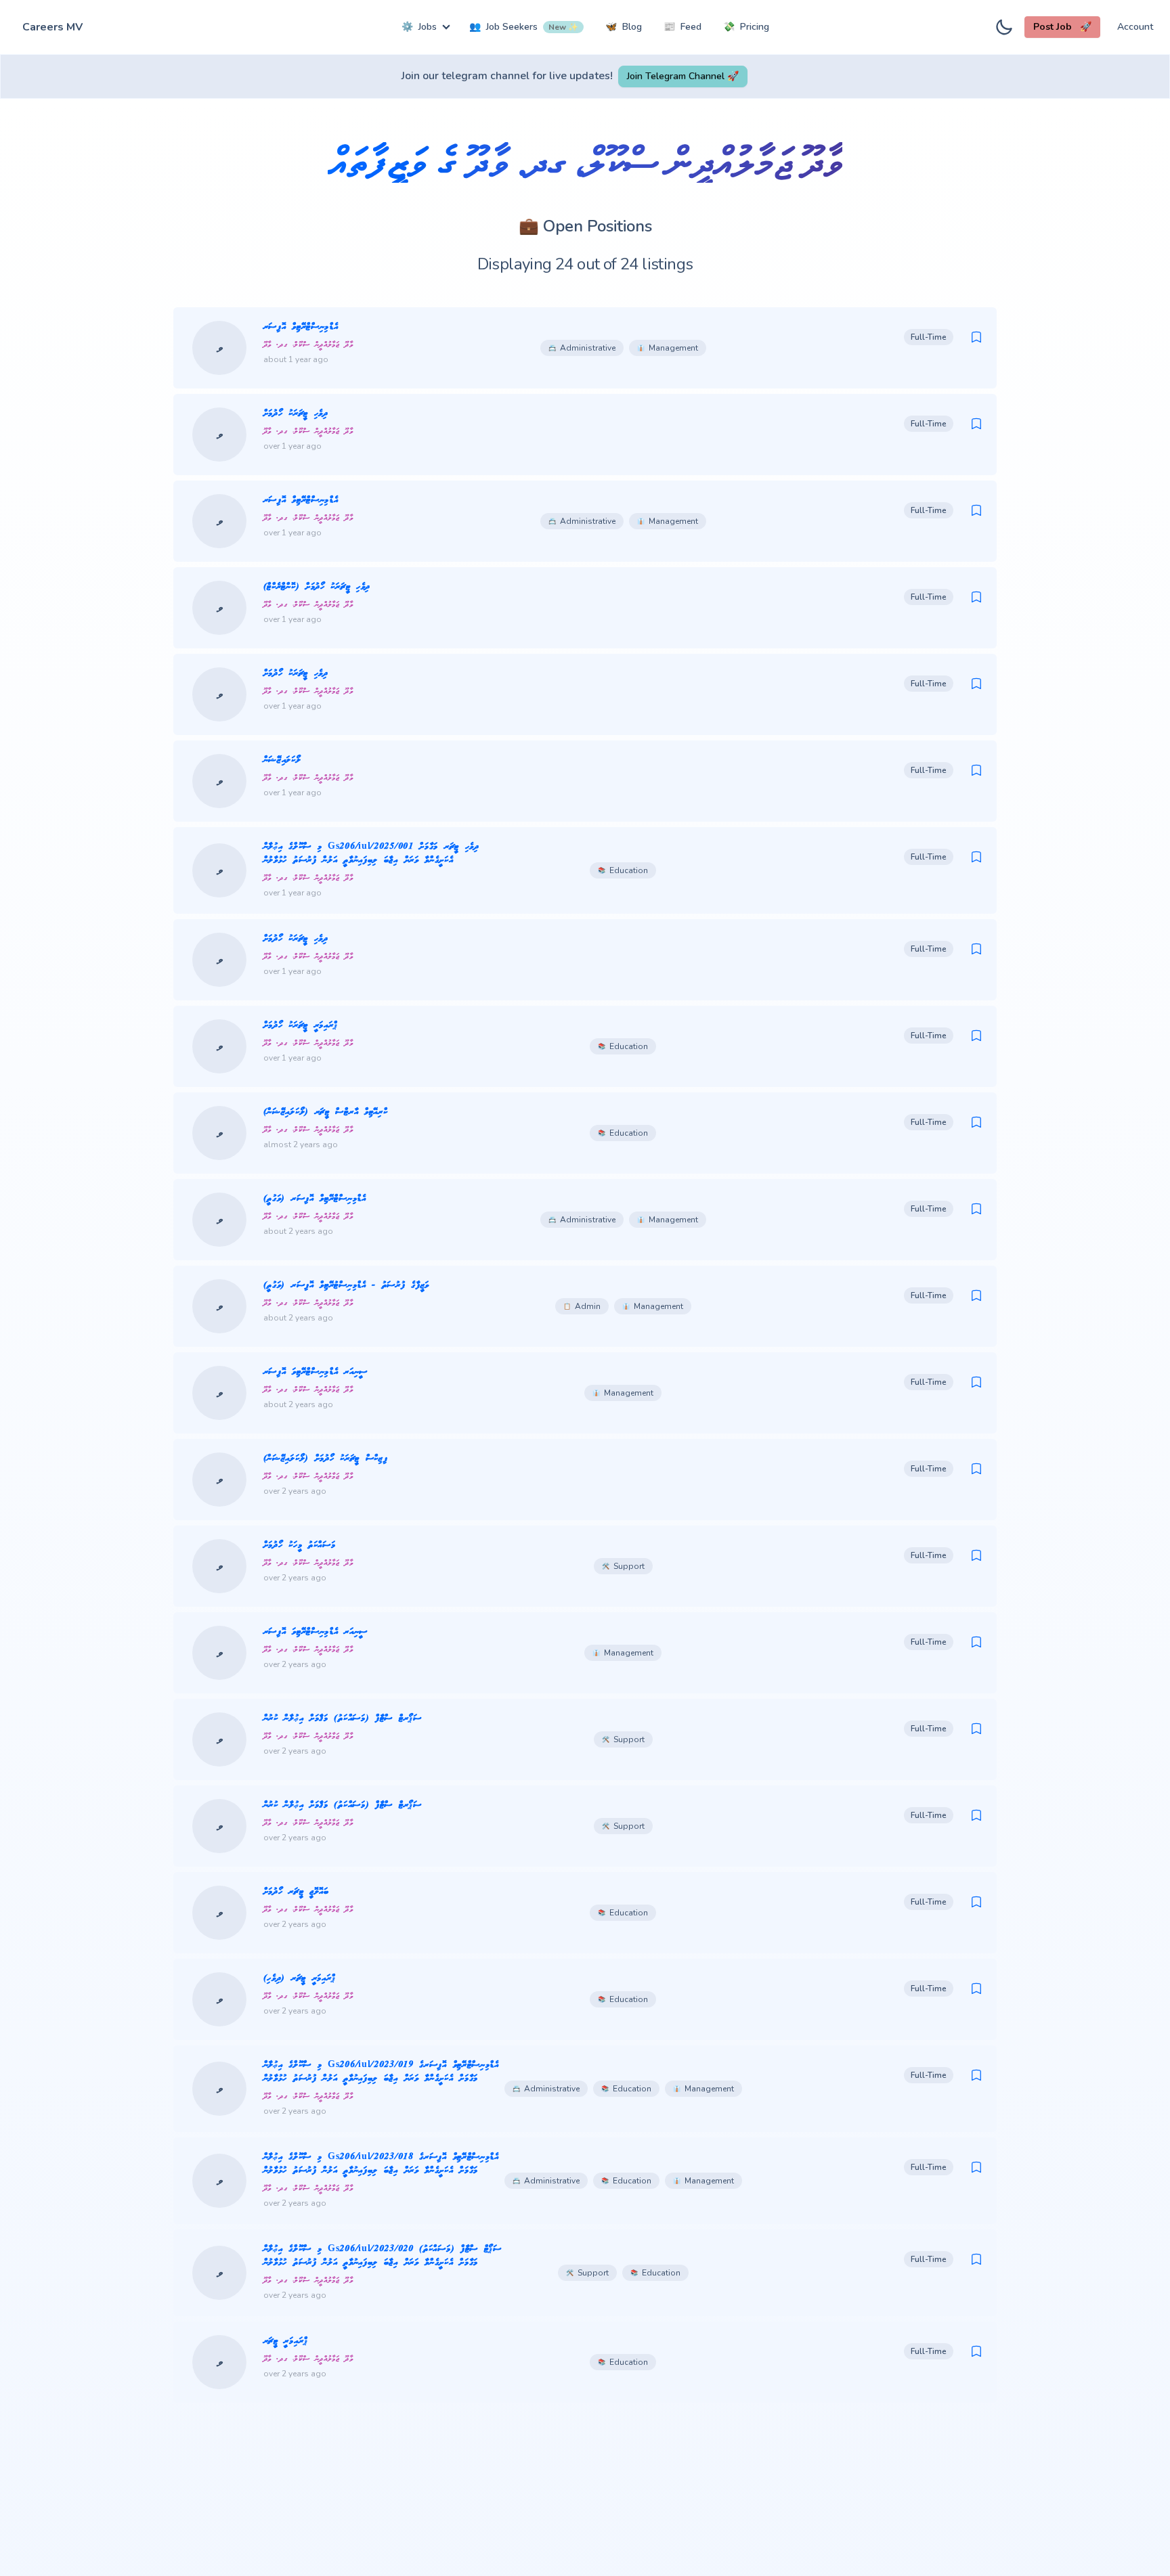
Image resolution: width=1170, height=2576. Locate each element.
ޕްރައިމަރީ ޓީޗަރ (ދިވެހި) (300, 1979)
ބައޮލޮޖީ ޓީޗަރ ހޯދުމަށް (296, 1892)
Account (1135, 27)
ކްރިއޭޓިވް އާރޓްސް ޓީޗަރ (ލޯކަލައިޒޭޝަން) (326, 1112)
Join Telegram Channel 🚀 (683, 76)
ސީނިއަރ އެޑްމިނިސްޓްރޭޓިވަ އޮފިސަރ (316, 1372)
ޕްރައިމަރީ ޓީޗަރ (286, 2341)
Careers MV (52, 27)
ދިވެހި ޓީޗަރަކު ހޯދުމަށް (296, 414)
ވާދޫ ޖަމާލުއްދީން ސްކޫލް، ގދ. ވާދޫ (308, 345)
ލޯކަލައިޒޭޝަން (282, 760)
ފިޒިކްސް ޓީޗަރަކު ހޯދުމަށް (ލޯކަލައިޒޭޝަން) (326, 1459)
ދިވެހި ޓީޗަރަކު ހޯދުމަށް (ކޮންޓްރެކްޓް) (317, 587)
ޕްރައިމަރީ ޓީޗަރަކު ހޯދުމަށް (301, 1026)
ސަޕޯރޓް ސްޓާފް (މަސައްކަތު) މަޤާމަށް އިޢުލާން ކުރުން (343, 1719)
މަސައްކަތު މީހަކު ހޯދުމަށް (300, 1546)
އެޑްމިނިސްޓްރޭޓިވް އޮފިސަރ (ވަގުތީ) (315, 1199)
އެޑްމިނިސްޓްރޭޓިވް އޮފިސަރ (301, 327)
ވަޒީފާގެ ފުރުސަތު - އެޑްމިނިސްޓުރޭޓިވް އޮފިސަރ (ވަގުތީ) (346, 1286)
